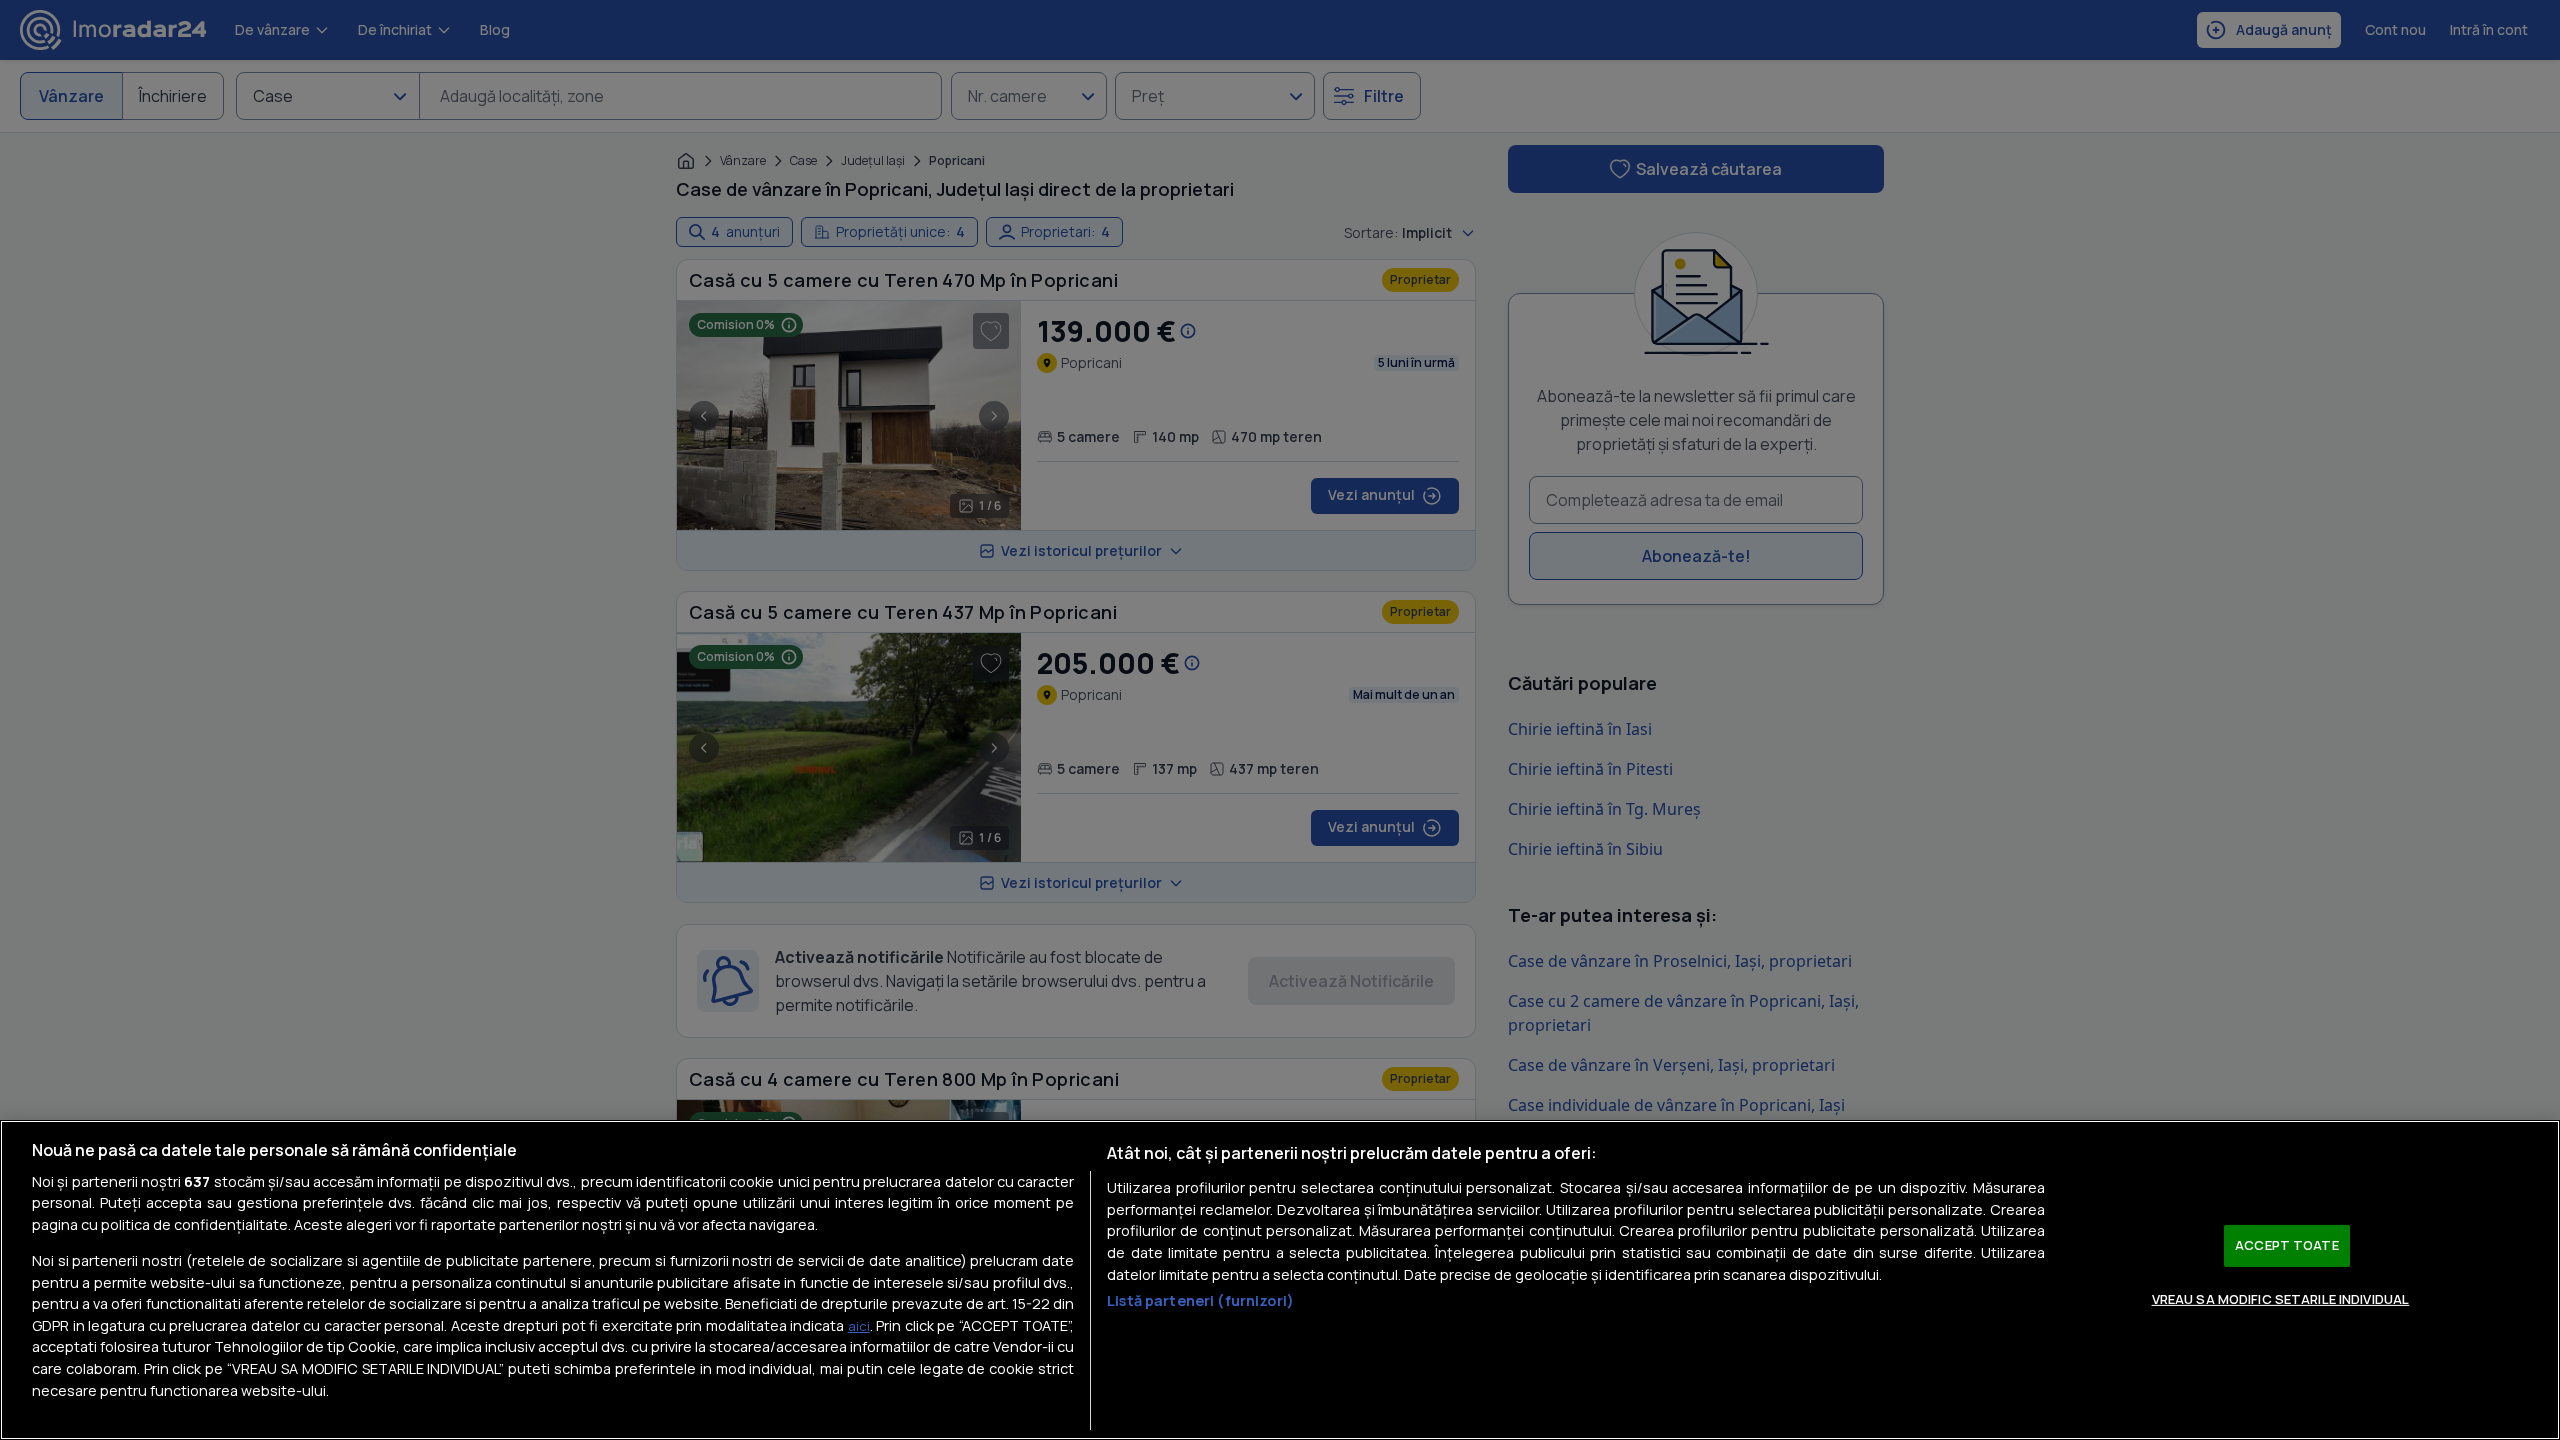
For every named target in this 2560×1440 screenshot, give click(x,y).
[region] (1280, 1280)
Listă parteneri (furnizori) (1200, 1300)
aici (859, 1326)
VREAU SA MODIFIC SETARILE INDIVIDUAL (2281, 1298)
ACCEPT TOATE (2287, 1245)
